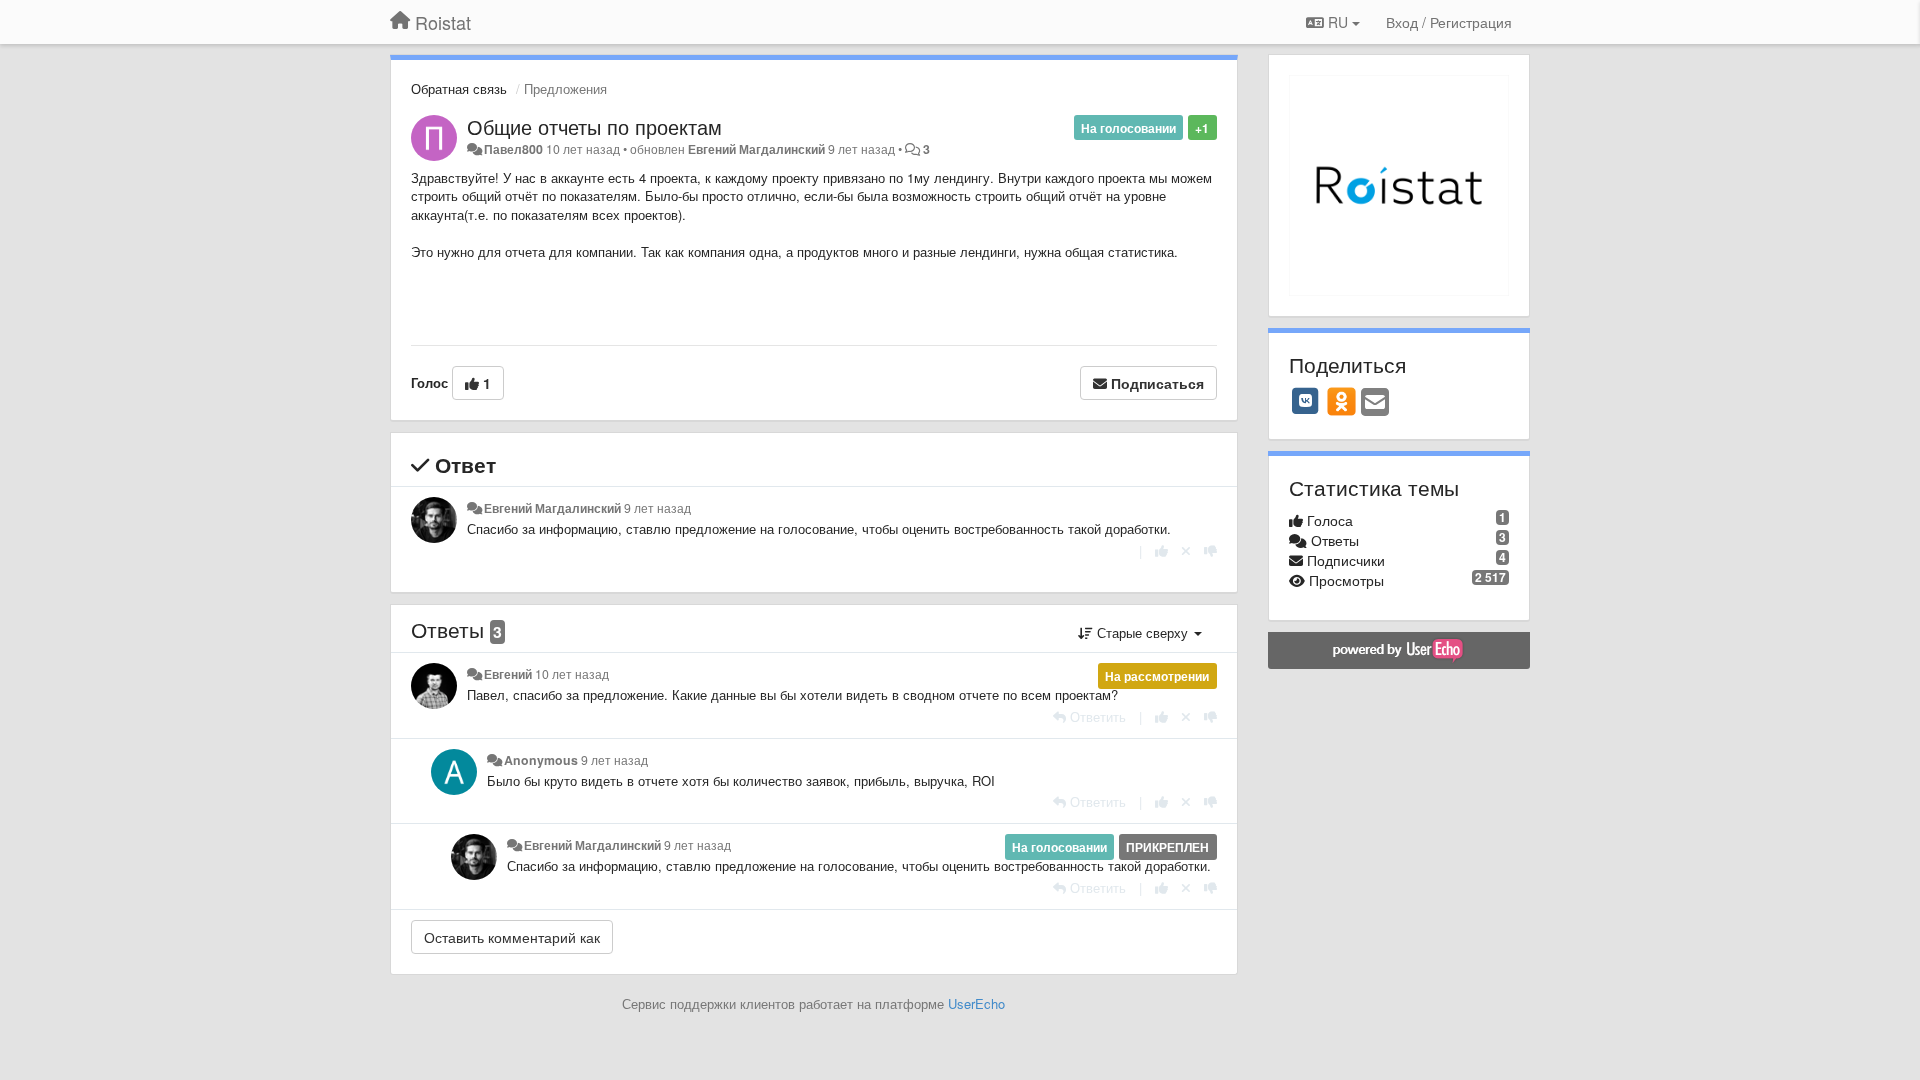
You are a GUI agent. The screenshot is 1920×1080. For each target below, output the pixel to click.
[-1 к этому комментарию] (1210, 550)
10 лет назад (572, 674)
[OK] (1341, 401)
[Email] (1375, 403)
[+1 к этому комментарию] (1161, 550)
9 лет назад (657, 508)
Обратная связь (459, 88)
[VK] (1306, 401)
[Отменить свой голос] (1186, 550)
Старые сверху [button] (1142, 632)
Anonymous (541, 760)
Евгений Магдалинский (756, 149)
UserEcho (976, 1003)
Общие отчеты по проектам (594, 126)
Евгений (508, 674)
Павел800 (513, 149)
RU (1338, 22)
